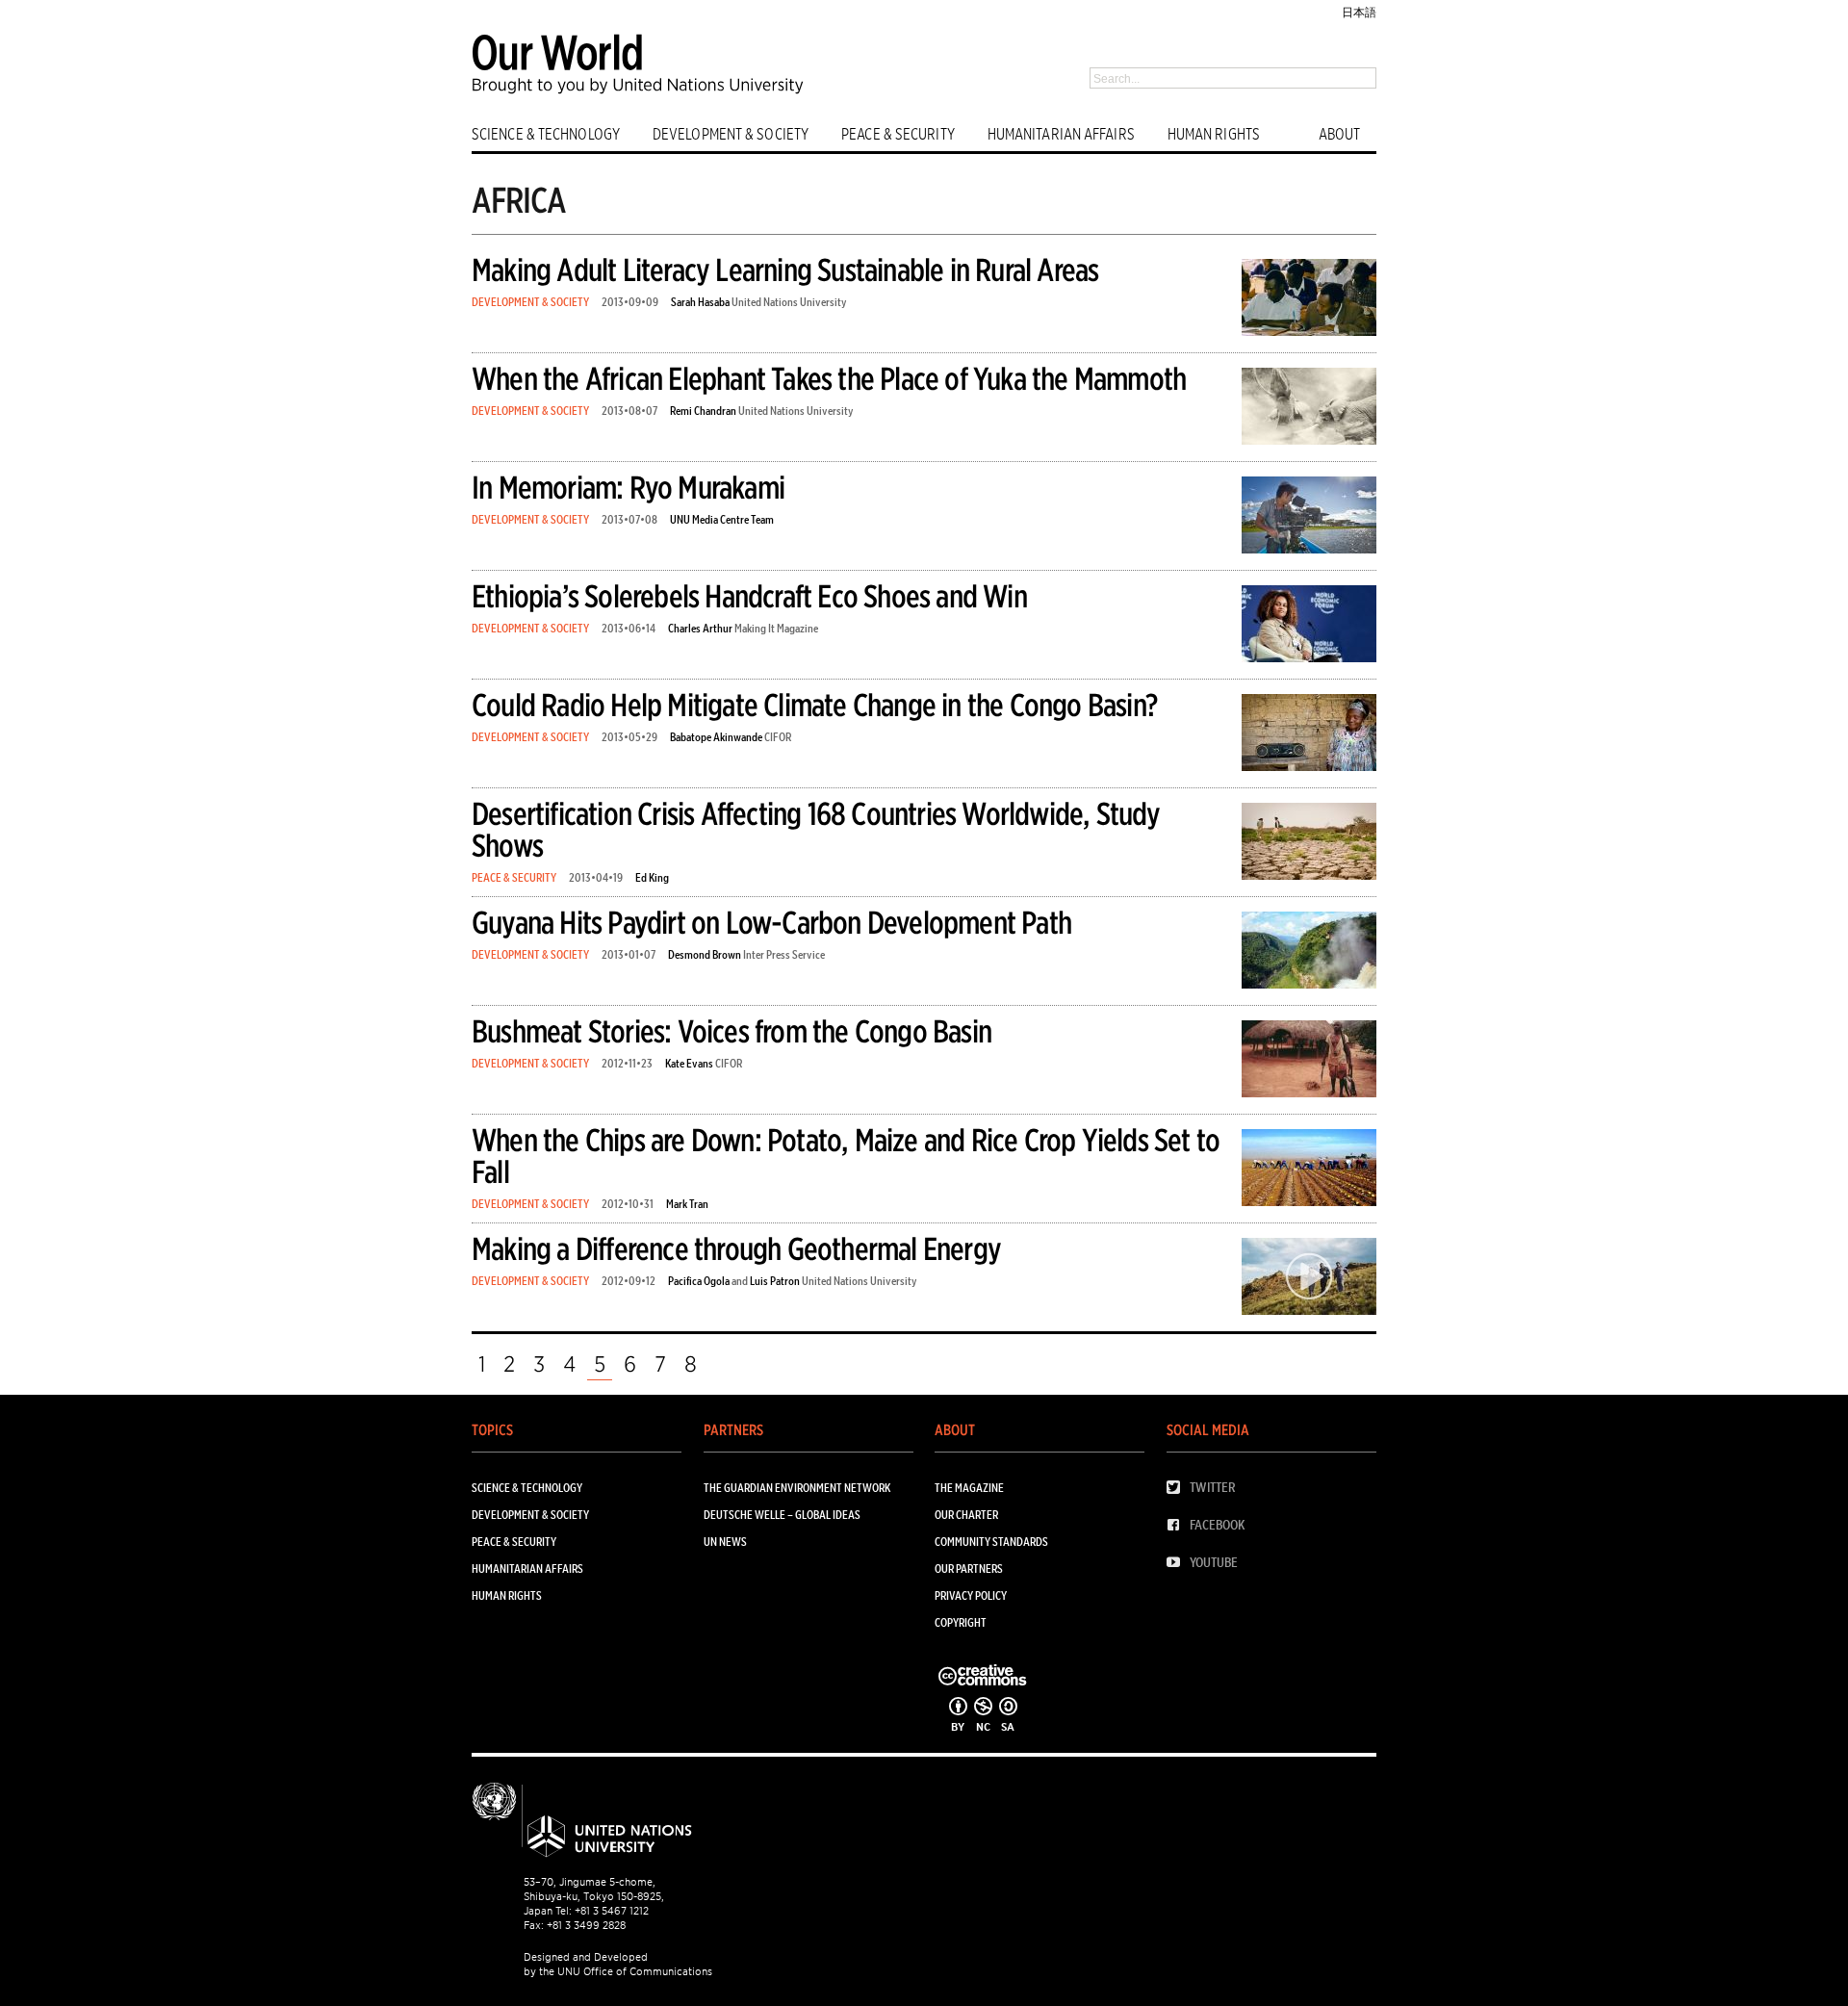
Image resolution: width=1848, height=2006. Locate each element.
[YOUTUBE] (1178, 1563)
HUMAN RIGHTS (1214, 134)
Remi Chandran (703, 411)
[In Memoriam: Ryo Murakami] (1309, 518)
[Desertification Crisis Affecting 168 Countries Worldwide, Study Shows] (1309, 845)
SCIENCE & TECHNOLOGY (546, 134)
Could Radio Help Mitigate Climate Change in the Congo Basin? (814, 705)
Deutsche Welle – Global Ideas (782, 1515)
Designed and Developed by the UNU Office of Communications (618, 1964)
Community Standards (991, 1542)
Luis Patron (775, 1281)
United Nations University (789, 302)
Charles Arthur (700, 628)
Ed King (652, 877)
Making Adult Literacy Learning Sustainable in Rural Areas (785, 270)
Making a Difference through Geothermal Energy (736, 1249)
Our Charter (966, 1515)
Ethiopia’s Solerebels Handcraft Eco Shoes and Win (749, 596)
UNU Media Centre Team (722, 519)
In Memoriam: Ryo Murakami (628, 488)
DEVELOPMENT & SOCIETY (731, 134)
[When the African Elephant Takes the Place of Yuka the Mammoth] (1309, 410)
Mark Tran (687, 1204)
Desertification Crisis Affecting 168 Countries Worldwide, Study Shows (816, 830)
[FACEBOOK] (1178, 1525)
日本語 (1359, 12)
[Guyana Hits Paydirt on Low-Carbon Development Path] (1309, 953)
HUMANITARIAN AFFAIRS (1061, 134)
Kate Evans (689, 1063)
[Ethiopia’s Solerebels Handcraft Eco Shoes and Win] (1309, 627)
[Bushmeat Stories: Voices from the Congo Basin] (1309, 1062)
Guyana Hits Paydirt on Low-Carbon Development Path (771, 923)
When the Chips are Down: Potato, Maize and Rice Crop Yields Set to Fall (846, 1156)
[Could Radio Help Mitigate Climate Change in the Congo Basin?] (1309, 736)
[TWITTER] (1178, 1488)
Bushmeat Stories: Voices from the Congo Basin (731, 1031)
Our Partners (969, 1569)
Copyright (961, 1622)
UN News (725, 1542)
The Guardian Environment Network (797, 1488)
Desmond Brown (705, 954)
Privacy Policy (971, 1595)
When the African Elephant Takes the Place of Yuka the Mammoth (829, 379)
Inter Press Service (784, 954)
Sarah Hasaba (700, 302)
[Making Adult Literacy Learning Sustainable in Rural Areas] (1309, 301)
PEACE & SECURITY (898, 134)
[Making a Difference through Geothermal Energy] (1309, 1280)
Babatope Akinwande (716, 737)
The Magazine (969, 1488)
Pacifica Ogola (699, 1281)
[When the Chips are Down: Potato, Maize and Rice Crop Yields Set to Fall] (1309, 1171)
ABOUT (1340, 134)
